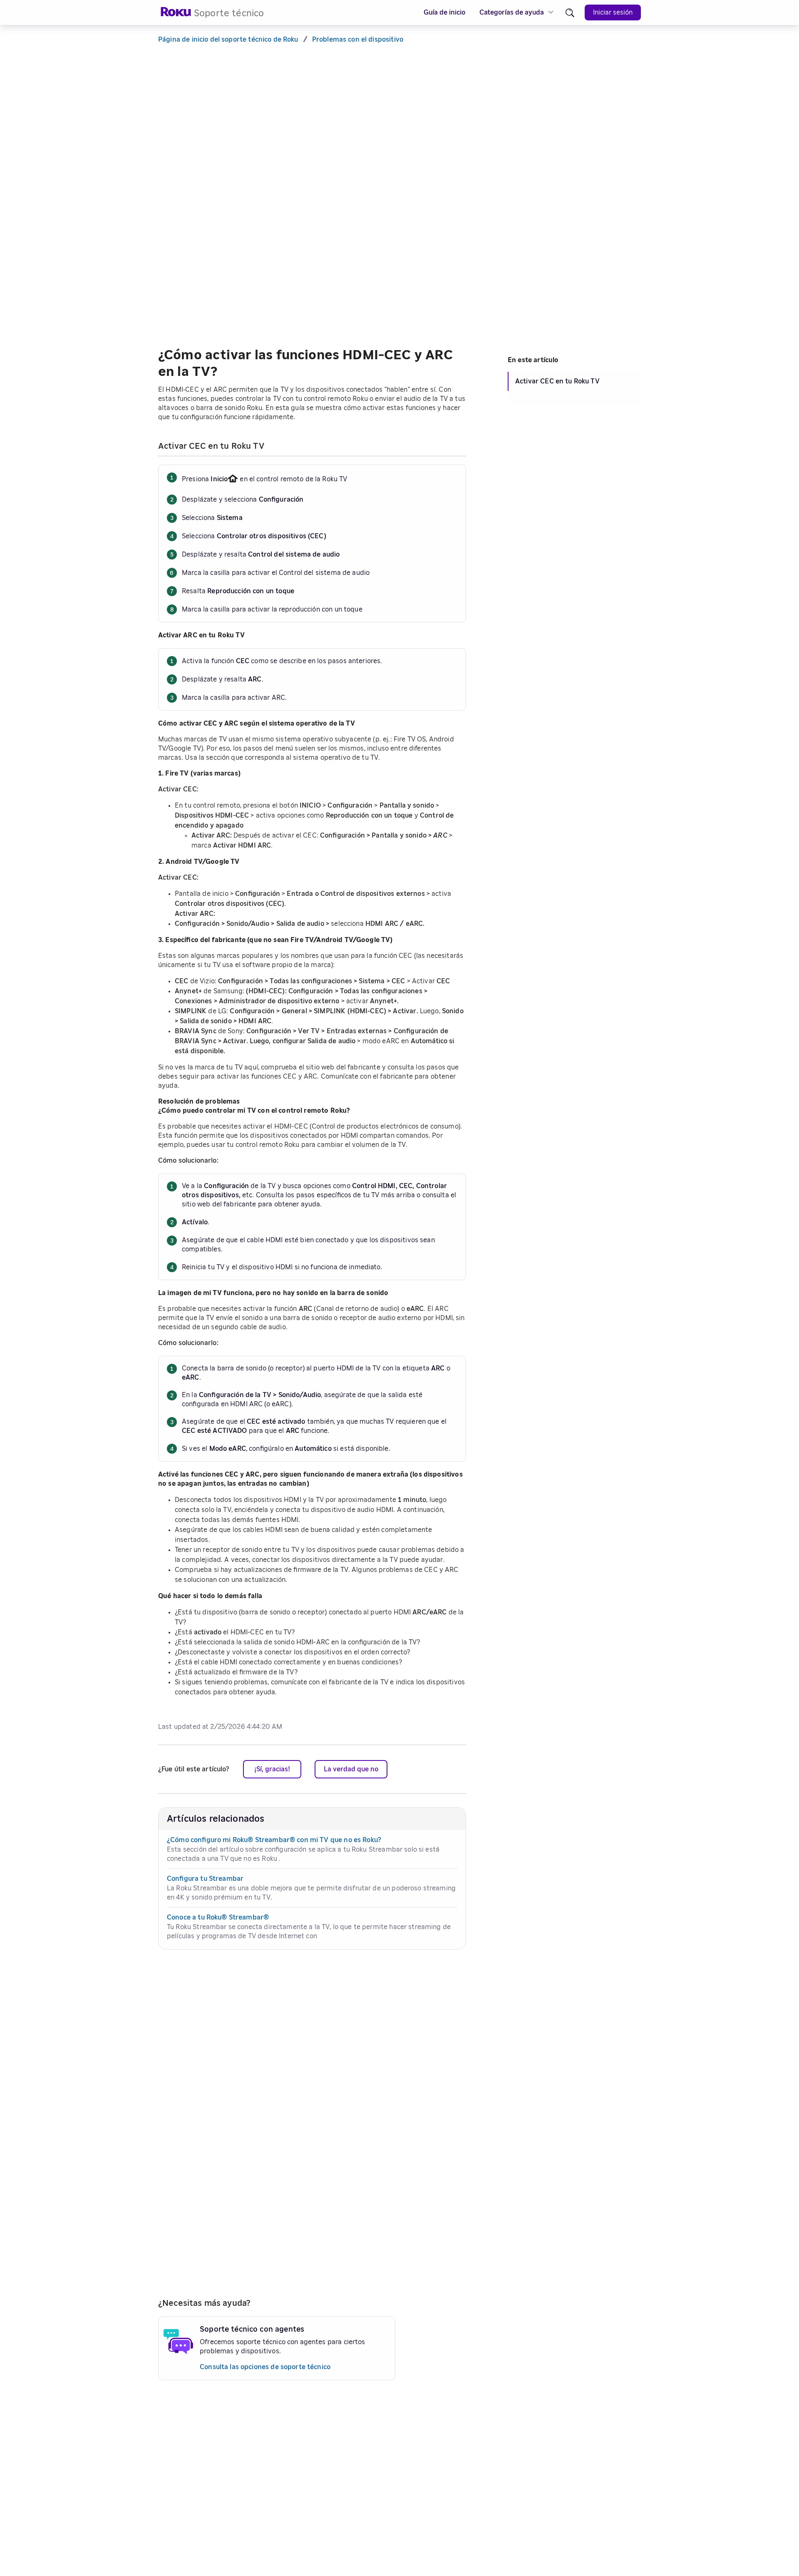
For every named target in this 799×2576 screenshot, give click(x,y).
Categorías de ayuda (512, 12)
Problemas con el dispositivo (358, 40)
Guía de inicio (444, 12)
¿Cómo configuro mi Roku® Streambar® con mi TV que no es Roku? (274, 1840)
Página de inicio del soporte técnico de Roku (228, 40)
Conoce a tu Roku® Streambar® (218, 1917)
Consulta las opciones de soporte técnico (265, 2367)
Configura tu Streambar (205, 1879)
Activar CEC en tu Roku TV (557, 381)
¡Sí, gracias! (272, 1769)
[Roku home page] (176, 14)
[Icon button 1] (570, 13)
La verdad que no (351, 1769)
